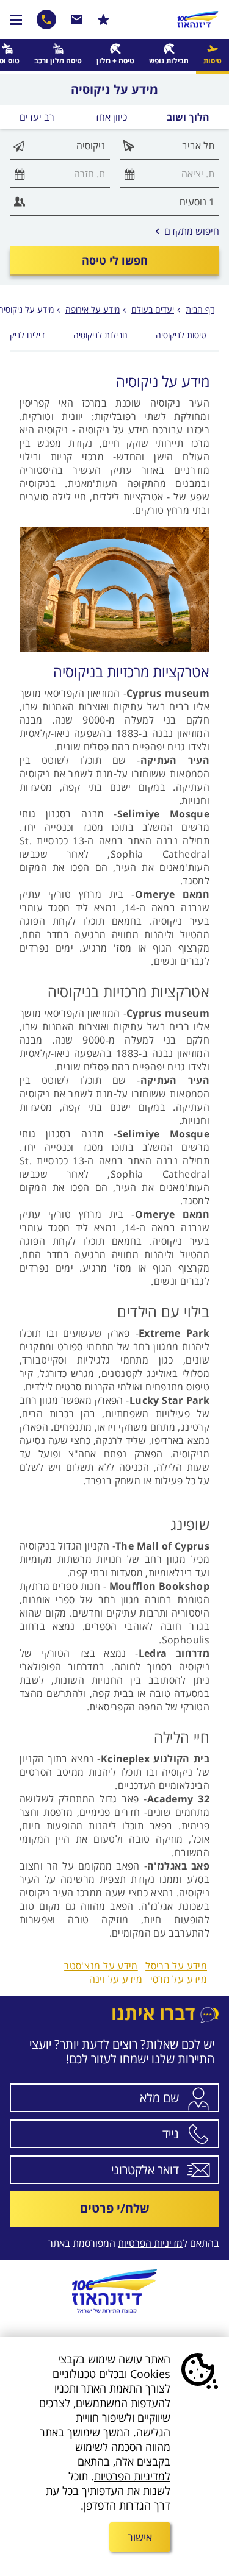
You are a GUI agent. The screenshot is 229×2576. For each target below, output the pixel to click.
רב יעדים (37, 117)
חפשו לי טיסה (115, 260)
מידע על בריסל (176, 1966)
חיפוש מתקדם (187, 231)
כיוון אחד (111, 117)
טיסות (213, 61)
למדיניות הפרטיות (132, 2476)
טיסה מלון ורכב (58, 61)
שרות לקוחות (77, 20)
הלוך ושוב (188, 117)
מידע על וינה (116, 1979)
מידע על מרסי (179, 1979)
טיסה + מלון (115, 61)
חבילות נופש (169, 61)
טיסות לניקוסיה (181, 335)
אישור (140, 2537)
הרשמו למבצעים (104, 20)
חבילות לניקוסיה (100, 335)
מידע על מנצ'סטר (101, 1966)
